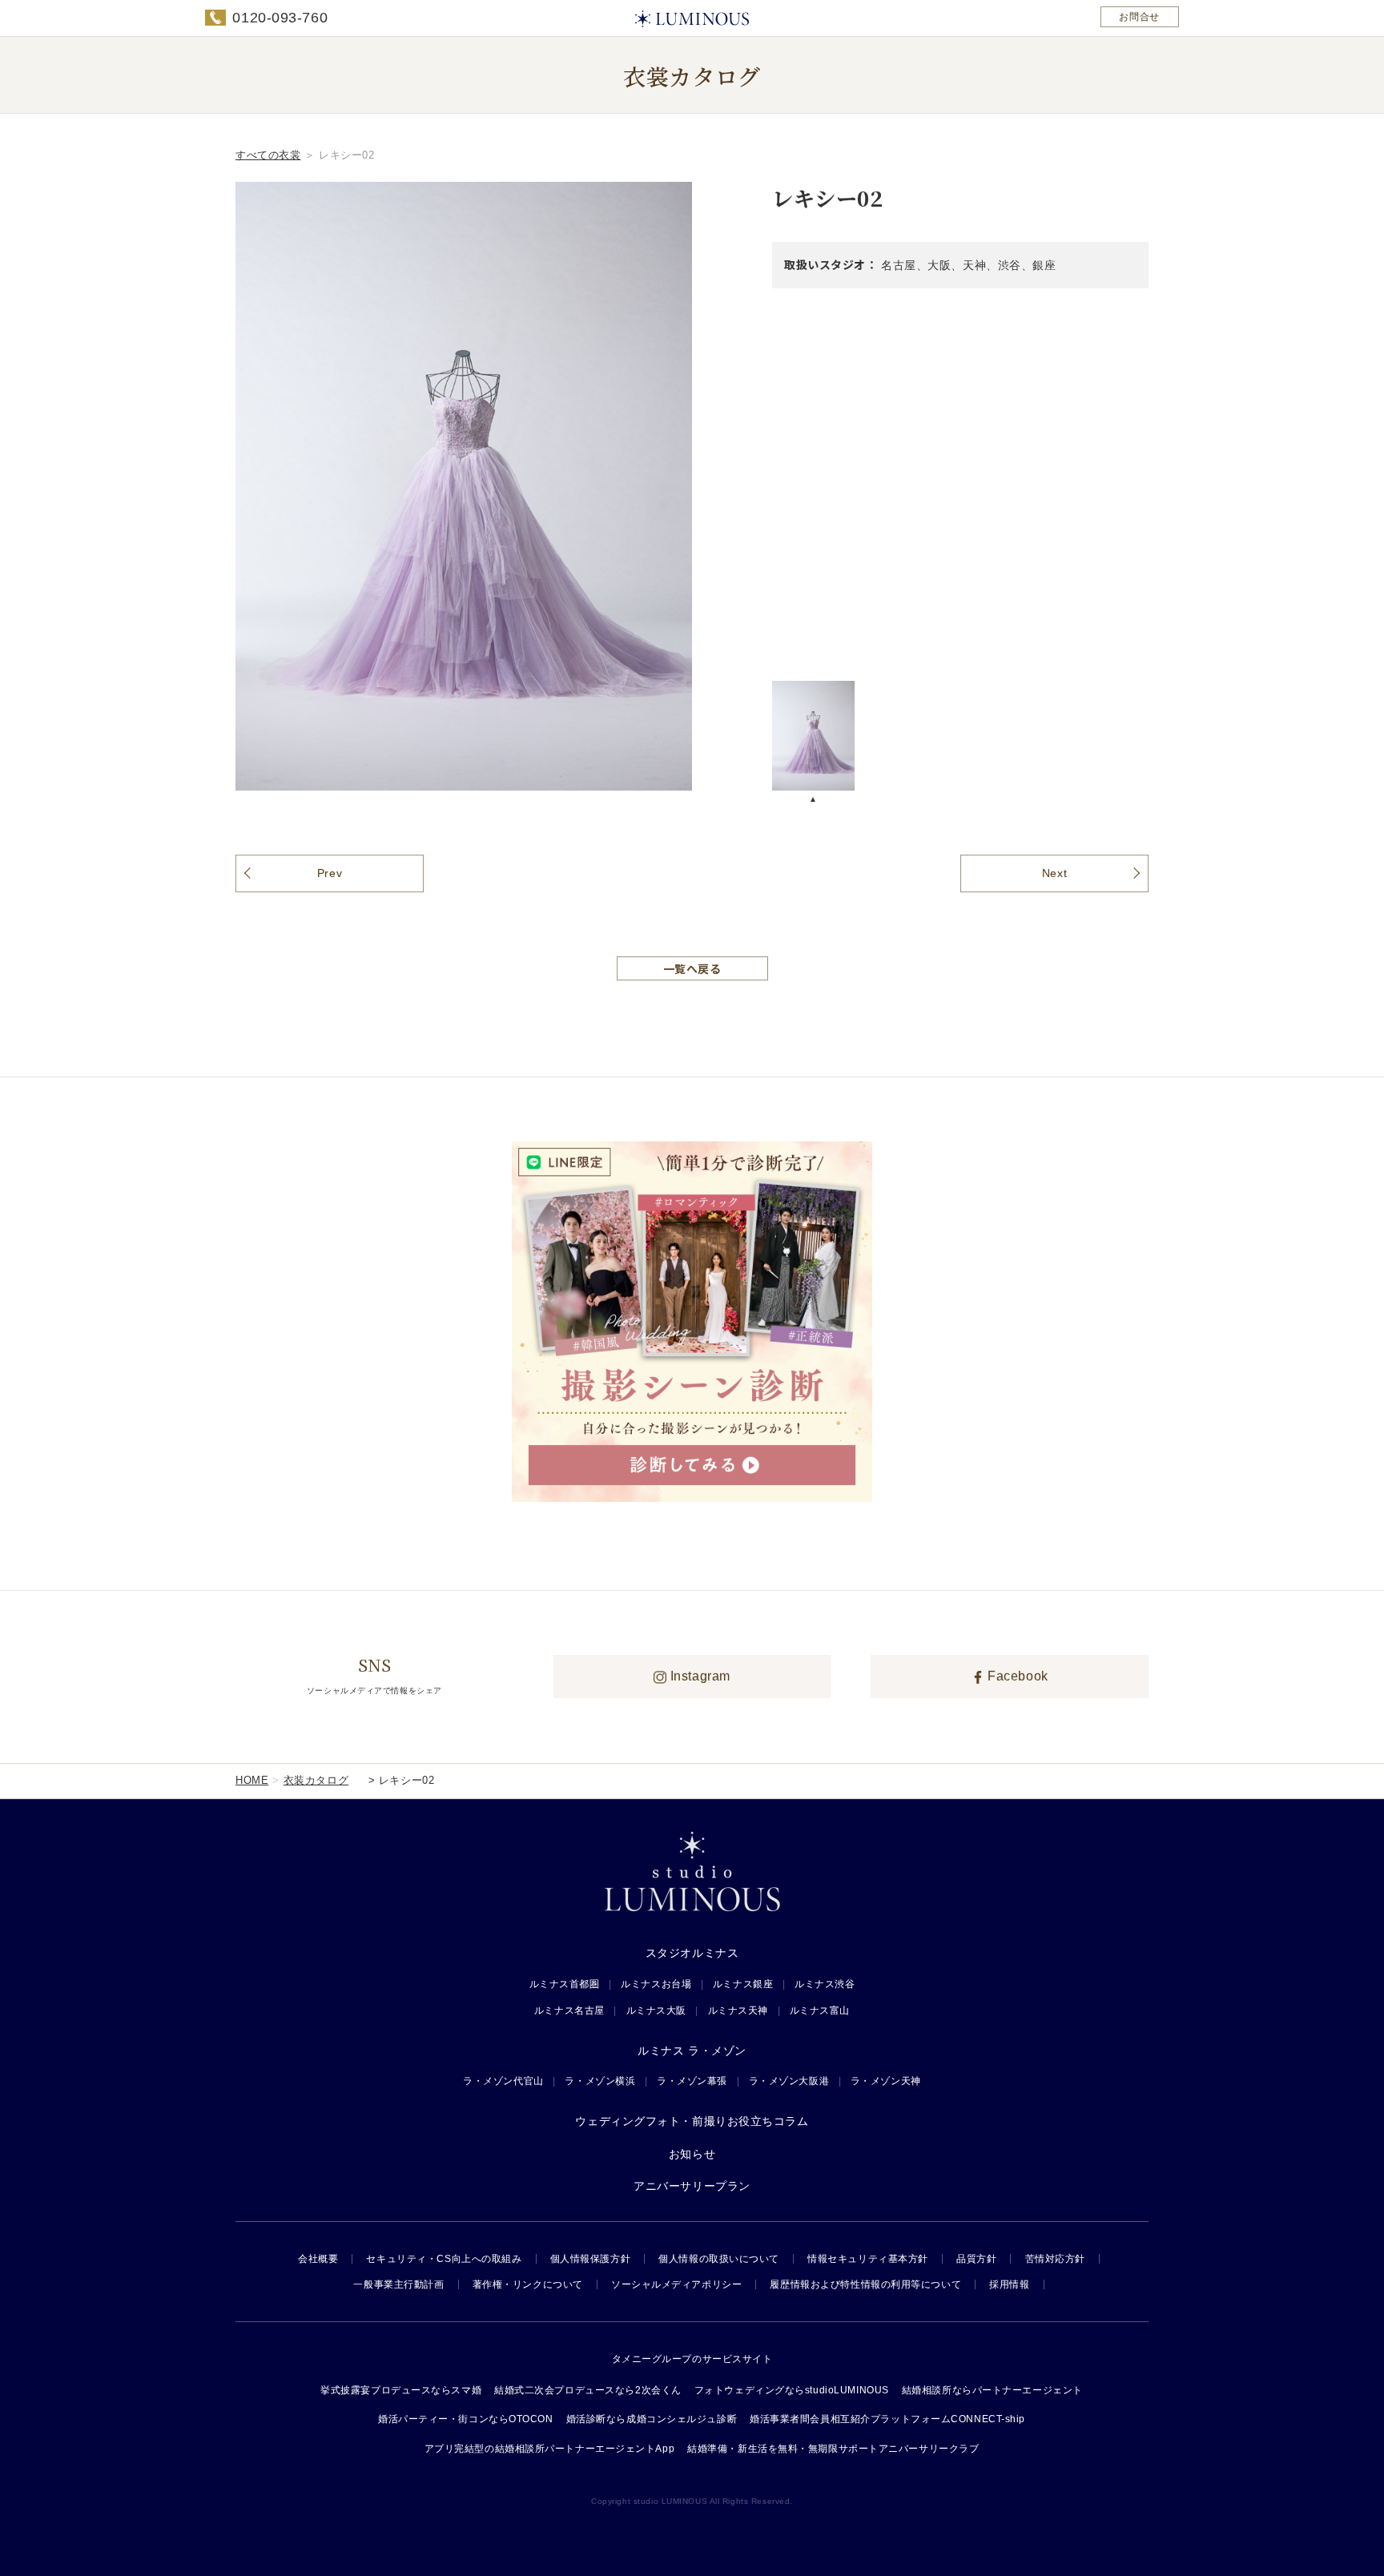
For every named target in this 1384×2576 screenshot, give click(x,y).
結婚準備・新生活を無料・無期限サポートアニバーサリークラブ (833, 2449)
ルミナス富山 (820, 2010)
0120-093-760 (280, 18)
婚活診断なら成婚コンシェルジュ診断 (652, 2419)
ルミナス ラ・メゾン (692, 2051)
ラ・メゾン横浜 (600, 2081)
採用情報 (1009, 2284)
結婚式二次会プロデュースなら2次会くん (588, 2390)
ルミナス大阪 (656, 2010)
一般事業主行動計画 (398, 2284)
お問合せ (1139, 17)
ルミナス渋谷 (825, 1984)
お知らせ (692, 2154)
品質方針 (976, 2259)
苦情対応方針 (1055, 2259)
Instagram (698, 1676)
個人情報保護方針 (590, 2259)
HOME (252, 1780)
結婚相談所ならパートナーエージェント (992, 2390)
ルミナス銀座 (743, 1984)
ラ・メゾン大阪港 (789, 2081)
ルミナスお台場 (656, 1984)
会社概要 (318, 2259)
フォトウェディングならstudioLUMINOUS (792, 2390)
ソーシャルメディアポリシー (676, 2284)
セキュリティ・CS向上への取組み (444, 2259)
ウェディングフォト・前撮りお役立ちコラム (692, 2121)
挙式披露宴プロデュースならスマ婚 (401, 2390)
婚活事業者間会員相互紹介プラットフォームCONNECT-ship (887, 2419)
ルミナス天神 (738, 2010)
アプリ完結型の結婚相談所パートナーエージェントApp (550, 2449)
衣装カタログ (316, 1780)
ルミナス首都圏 (565, 1984)
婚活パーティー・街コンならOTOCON (466, 2419)
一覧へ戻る (692, 968)
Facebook (1016, 1676)
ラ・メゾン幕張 (692, 2081)
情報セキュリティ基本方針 (868, 2259)
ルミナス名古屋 (569, 2010)
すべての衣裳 (268, 155)
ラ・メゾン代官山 (503, 2081)
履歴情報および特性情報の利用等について (865, 2284)
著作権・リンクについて (528, 2284)
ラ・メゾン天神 (886, 2081)
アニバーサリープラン (692, 2186)
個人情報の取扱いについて (719, 2259)
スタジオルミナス (692, 1953)
